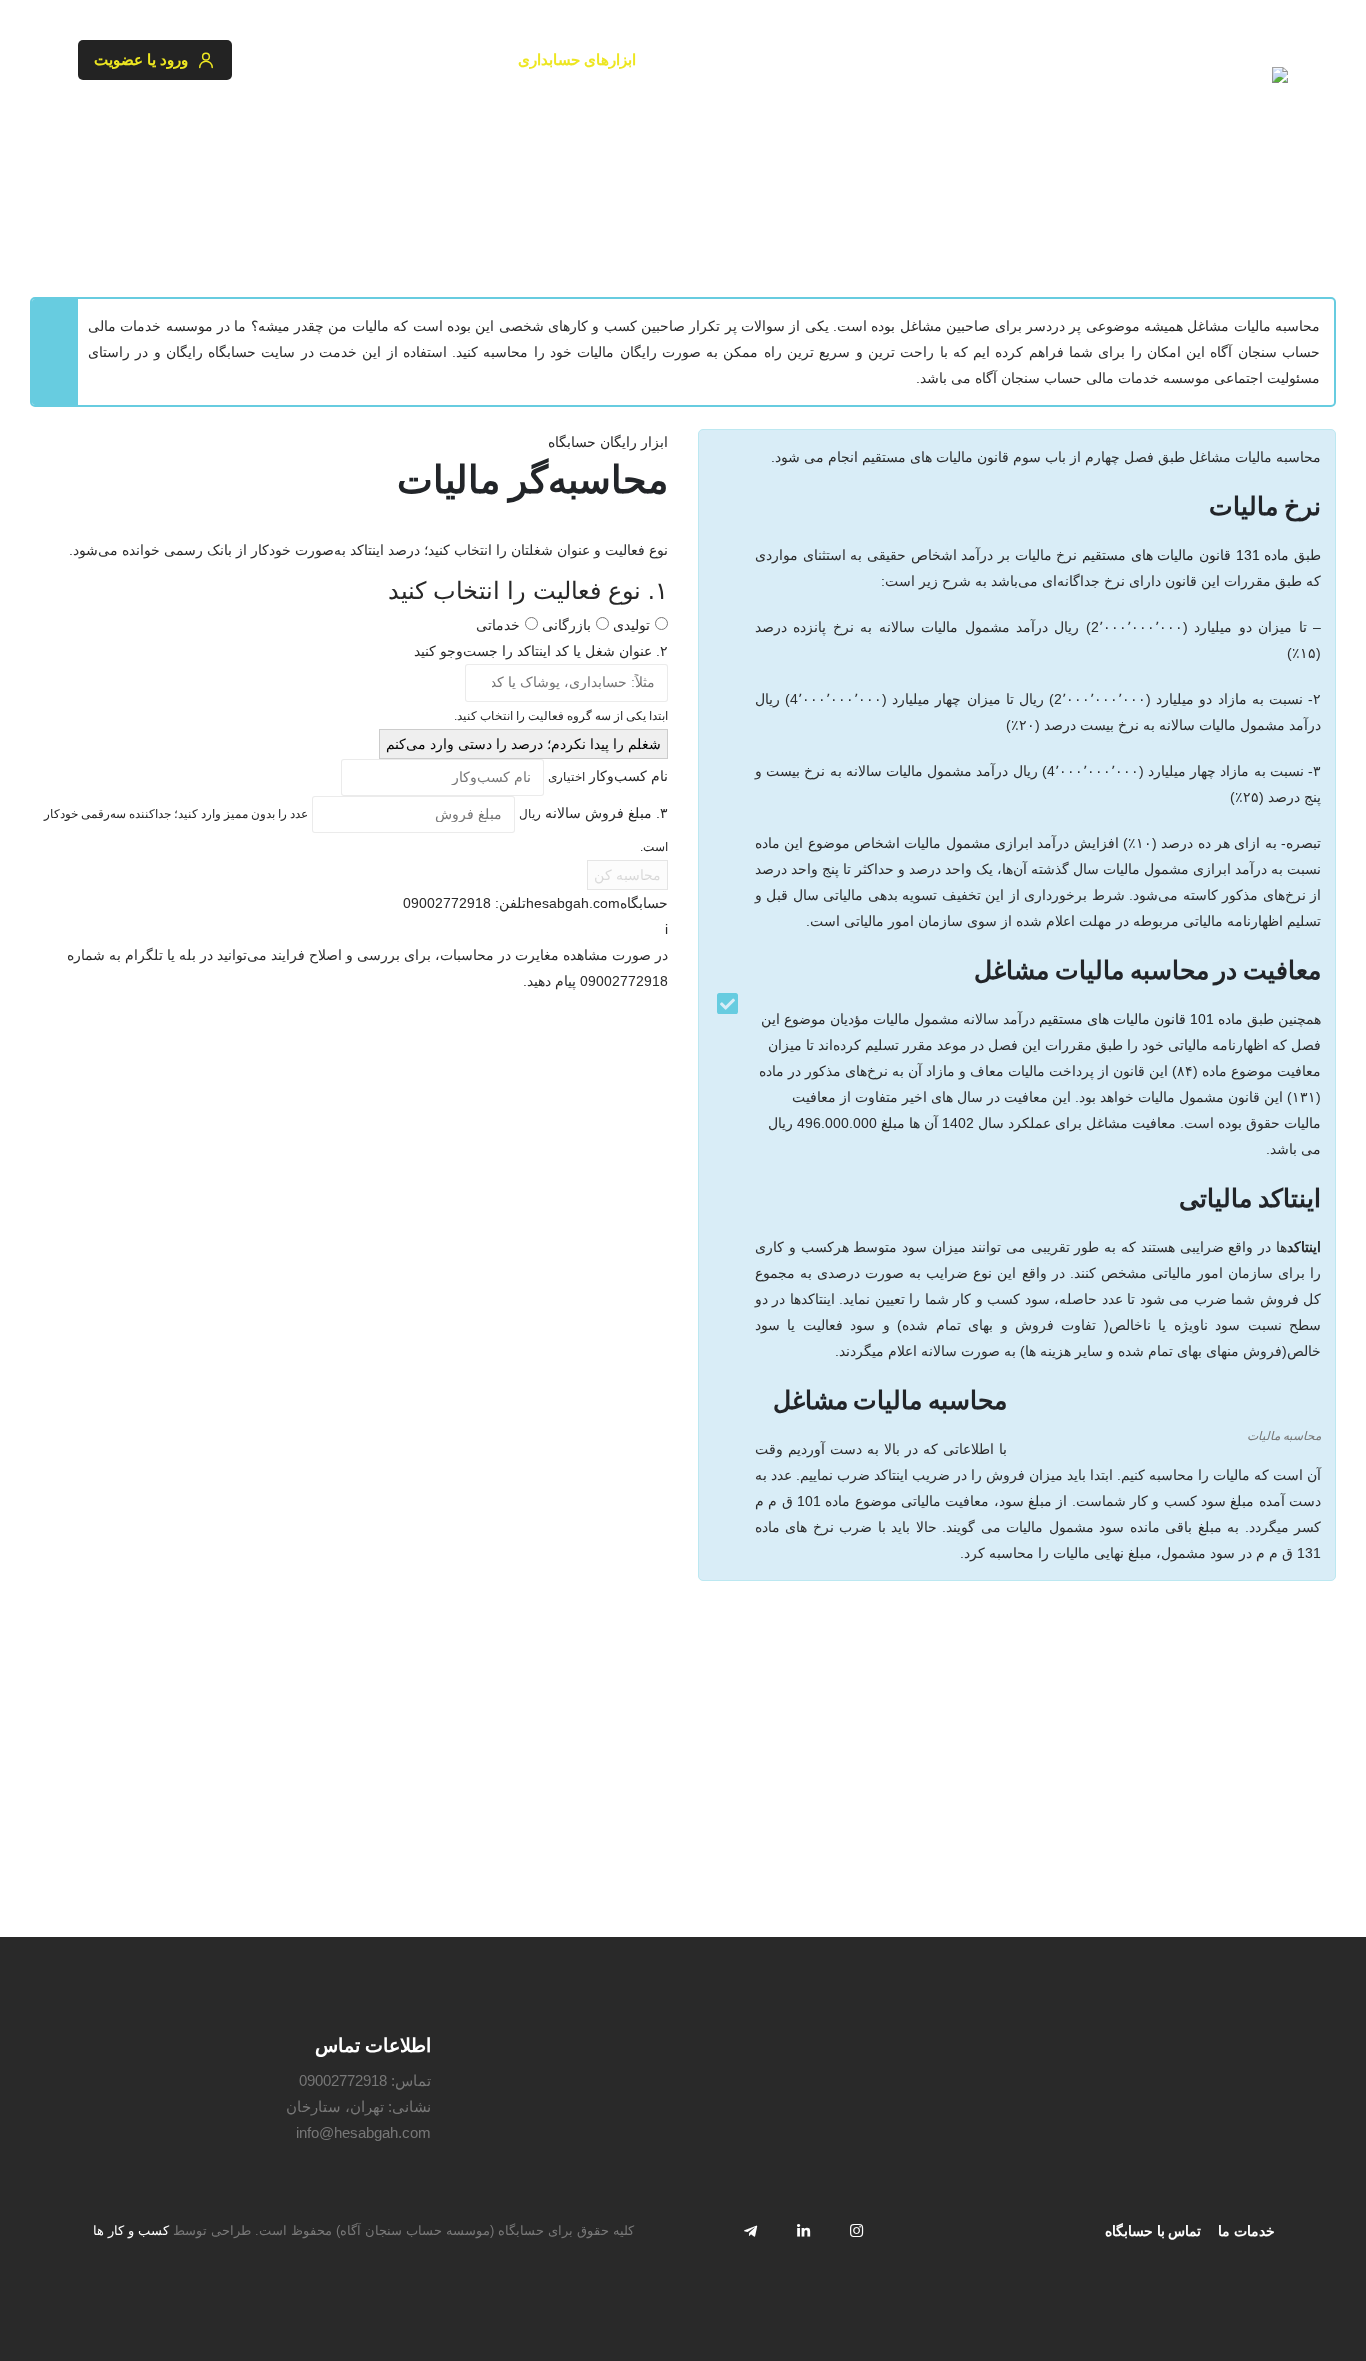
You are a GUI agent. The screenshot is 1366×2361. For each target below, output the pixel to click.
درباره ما (287, 59)
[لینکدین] (159, 122)
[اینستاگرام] (208, 122)
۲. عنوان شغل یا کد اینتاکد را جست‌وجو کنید (541, 651)
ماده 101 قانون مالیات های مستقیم (1141, 1019)
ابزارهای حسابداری (577, 59)
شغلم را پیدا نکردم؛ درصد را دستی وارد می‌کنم (523, 744)
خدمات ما (1246, 2231)
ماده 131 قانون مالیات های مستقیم (1185, 555)
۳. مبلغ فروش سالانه (593, 813)
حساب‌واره (453, 59)
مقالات (368, 59)
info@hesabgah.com (363, 2132)
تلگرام (750, 2230)
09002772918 (343, 2080)
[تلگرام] (110, 122)
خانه (1275, 215)
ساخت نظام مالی (839, 59)
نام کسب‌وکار (608, 776)
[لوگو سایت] (1226, 83)
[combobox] (566, 682)
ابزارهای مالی (710, 59)
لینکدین (803, 2230)
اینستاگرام (856, 2230)
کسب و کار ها (131, 2231)
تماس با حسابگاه (1153, 2231)
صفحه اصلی (964, 59)
